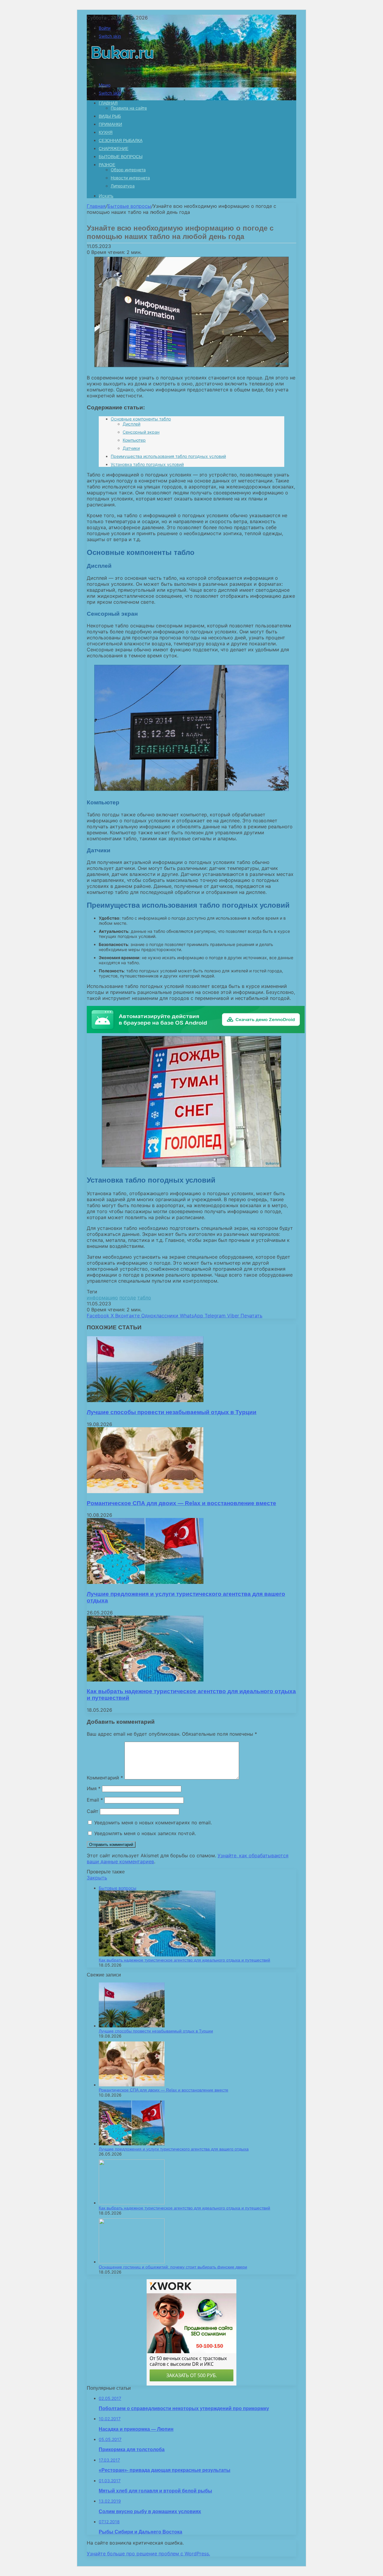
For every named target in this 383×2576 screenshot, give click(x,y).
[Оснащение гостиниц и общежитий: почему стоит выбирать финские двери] (132, 2262)
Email (95, 1800)
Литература (123, 186)
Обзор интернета (128, 170)
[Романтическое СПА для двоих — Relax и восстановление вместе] (145, 1491)
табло (144, 1298)
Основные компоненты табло (141, 419)
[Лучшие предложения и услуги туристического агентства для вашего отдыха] (145, 1582)
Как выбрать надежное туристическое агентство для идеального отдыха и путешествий (184, 1960)
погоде (128, 1298)
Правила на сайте (129, 108)
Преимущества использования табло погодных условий (168, 456)
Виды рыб (110, 116)
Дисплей (132, 424)
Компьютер (134, 440)
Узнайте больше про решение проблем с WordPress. (148, 2554)
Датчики (131, 448)
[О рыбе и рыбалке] (121, 75)
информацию (102, 1298)
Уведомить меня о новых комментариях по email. (153, 1823)
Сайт (93, 1811)
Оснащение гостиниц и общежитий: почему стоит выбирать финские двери (173, 2267)
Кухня (106, 132)
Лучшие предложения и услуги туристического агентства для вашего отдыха (174, 2149)
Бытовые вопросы (121, 157)
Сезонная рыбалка (121, 140)
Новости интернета (130, 178)
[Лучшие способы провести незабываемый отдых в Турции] (145, 1400)
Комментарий (105, 1778)
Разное (107, 165)
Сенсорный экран (141, 432)
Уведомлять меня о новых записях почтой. (145, 1833)
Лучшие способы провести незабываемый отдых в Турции (172, 1412)
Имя (94, 1788)
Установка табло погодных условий (147, 464)
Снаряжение (114, 149)
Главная (96, 206)
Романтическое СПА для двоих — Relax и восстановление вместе (181, 1503)
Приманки (110, 124)
